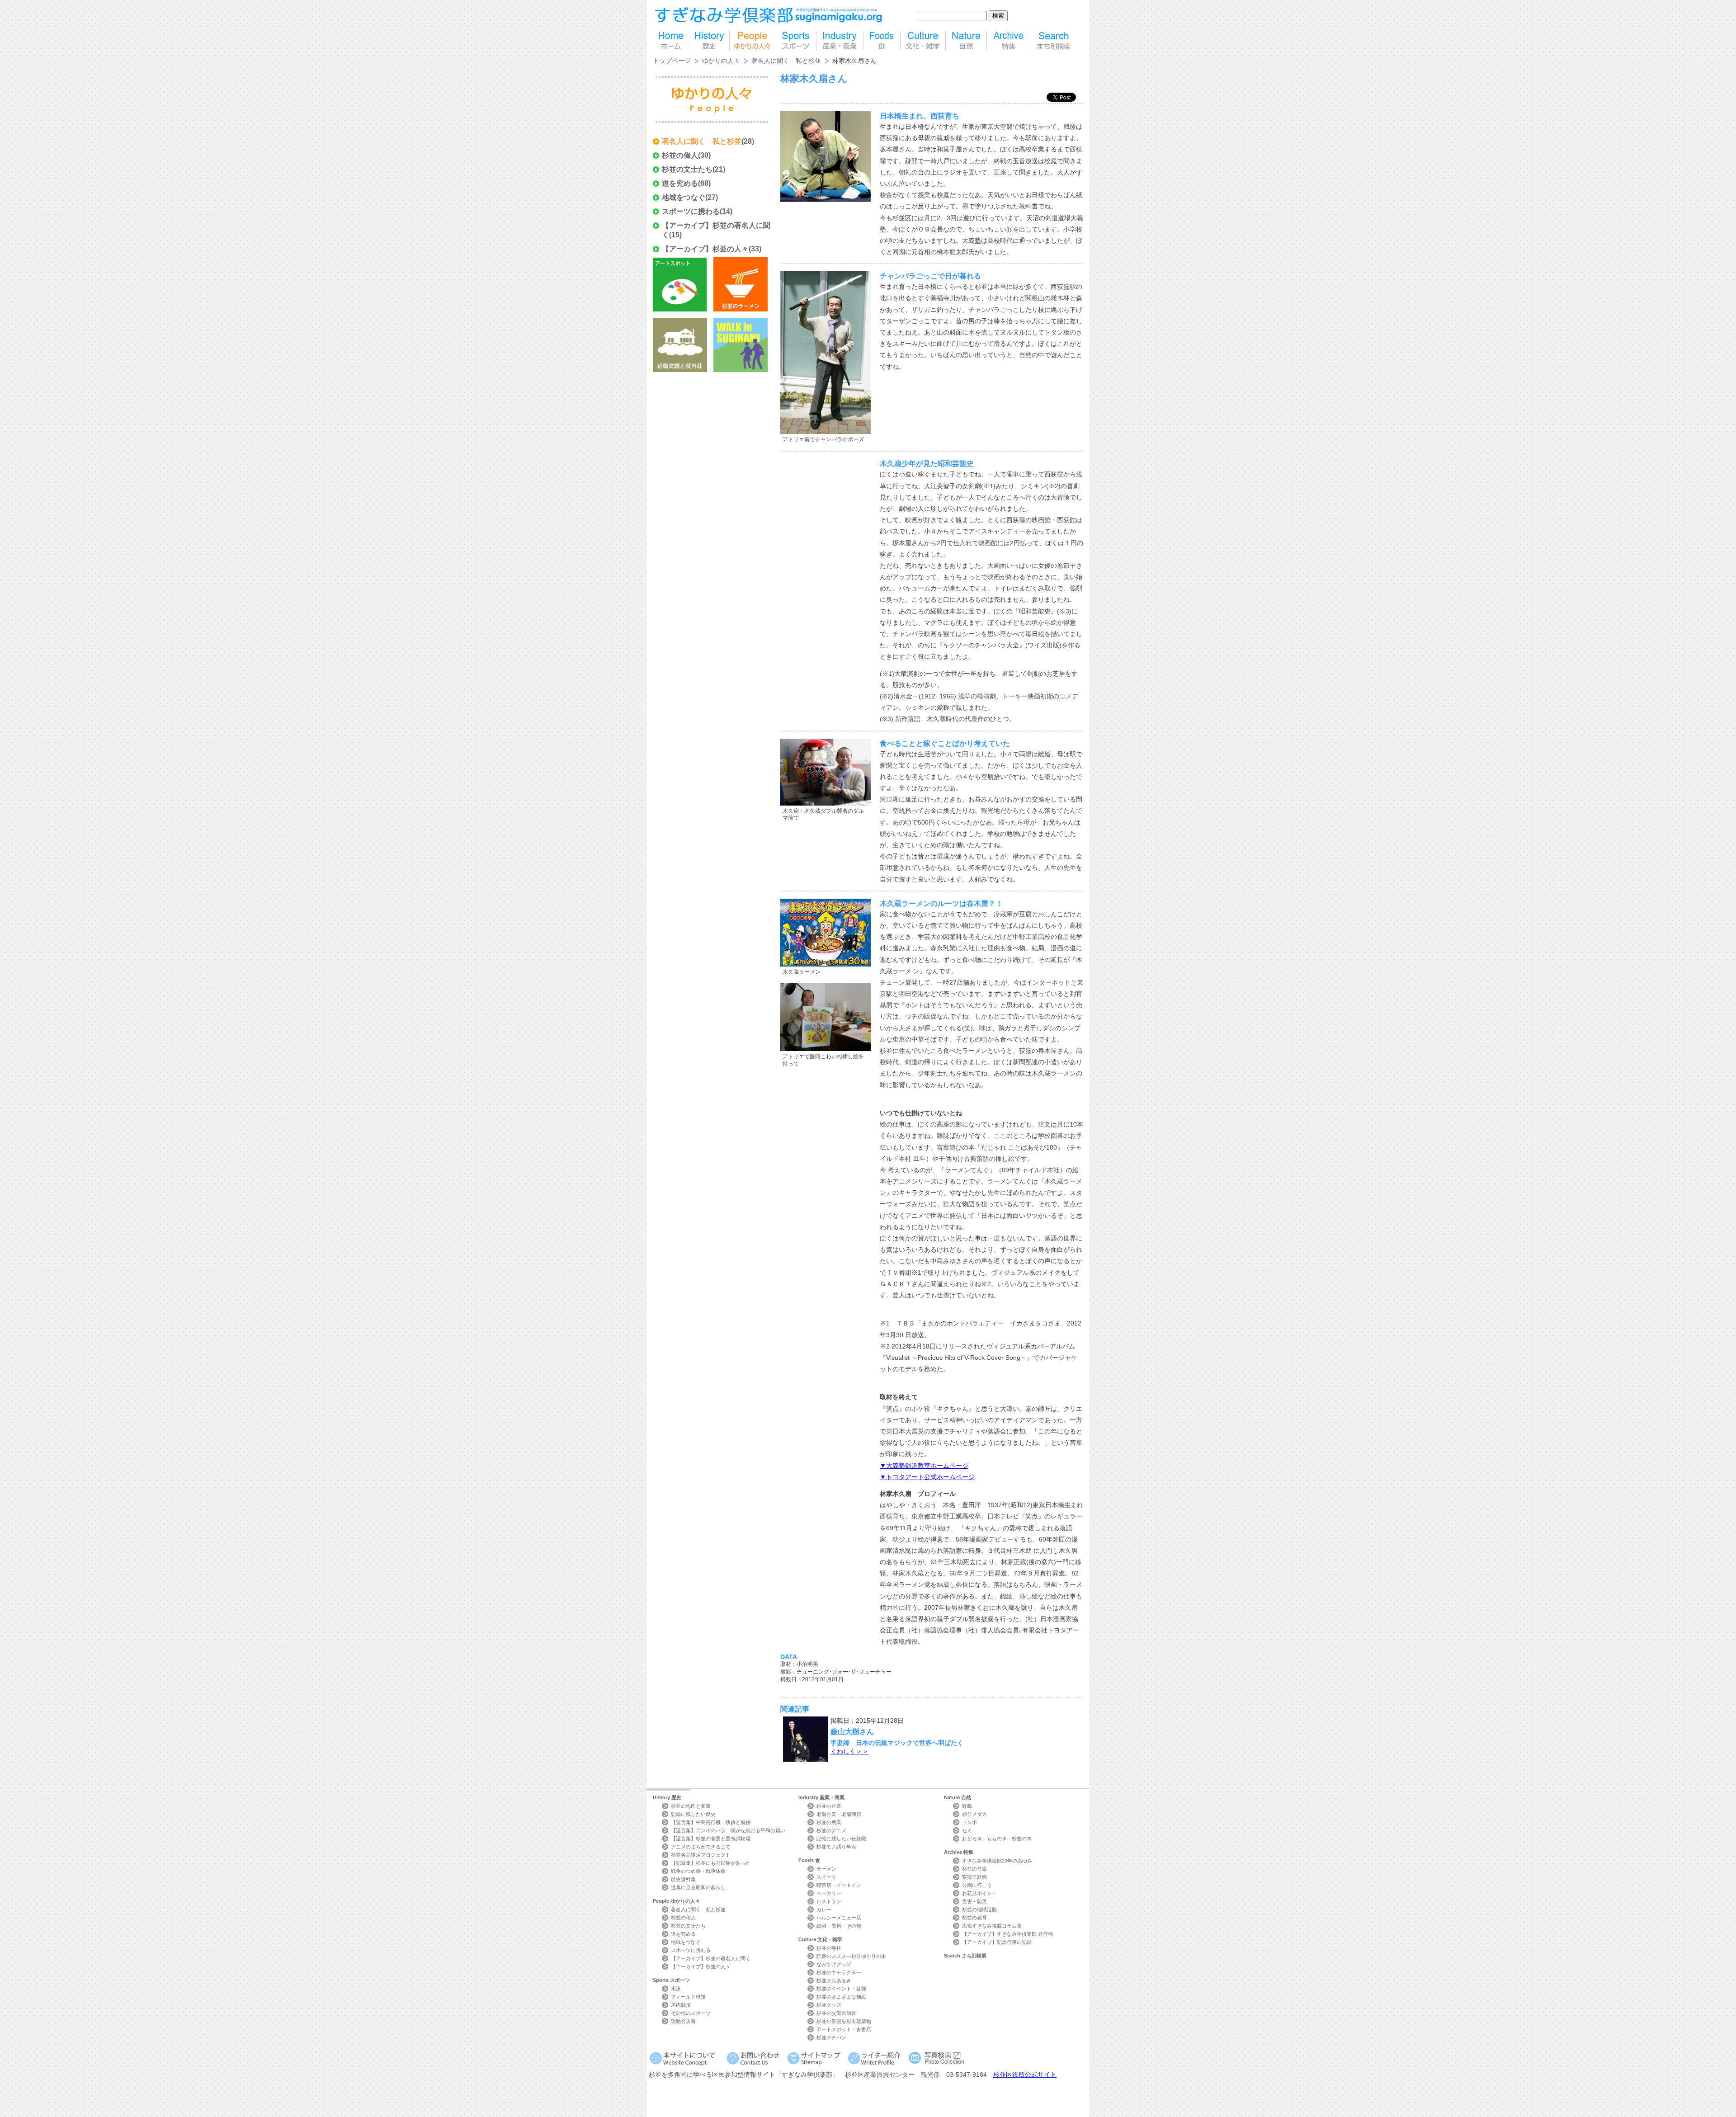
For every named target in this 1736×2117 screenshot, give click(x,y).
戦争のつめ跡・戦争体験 (698, 1871)
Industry (821, 1797)
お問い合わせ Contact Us (755, 2058)
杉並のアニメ (831, 1830)
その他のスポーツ (691, 2013)
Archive (959, 1852)
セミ (967, 1830)
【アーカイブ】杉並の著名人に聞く (711, 1958)
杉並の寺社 (829, 1948)
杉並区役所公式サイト (1025, 2075)
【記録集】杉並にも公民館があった (711, 1863)
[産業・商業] (840, 41)
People (677, 1901)
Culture (820, 1939)
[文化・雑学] (923, 41)
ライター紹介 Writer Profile (876, 2058)
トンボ (969, 1822)
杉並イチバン (831, 2037)
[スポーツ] (796, 41)
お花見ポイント (979, 1893)
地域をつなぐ (684, 197)
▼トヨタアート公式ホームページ (927, 1477)
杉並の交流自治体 (836, 2013)
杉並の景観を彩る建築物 (844, 2021)
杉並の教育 (974, 1918)
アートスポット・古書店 (844, 2029)
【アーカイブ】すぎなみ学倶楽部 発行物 (1007, 1934)
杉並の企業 (829, 1806)
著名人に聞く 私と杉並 (786, 61)
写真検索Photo (937, 2058)
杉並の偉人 (680, 155)
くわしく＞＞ (849, 1751)
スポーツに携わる (691, 211)
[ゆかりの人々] (753, 41)
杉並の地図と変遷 (691, 1806)
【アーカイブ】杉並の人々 (705, 249)
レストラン (829, 1901)
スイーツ (826, 1877)
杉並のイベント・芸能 (841, 1989)
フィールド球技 (688, 1997)
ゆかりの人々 (721, 61)
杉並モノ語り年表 (836, 1847)
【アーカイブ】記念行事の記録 (997, 1942)
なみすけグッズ (834, 1964)
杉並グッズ (829, 2005)
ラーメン (826, 1869)
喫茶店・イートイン (839, 1885)
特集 (1008, 41)
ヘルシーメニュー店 (839, 1918)
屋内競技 (681, 2005)
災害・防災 (974, 1901)
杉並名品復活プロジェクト (701, 1855)
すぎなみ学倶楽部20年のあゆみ (997, 1861)
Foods (809, 1860)
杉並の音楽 (974, 1869)
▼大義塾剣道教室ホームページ (924, 1466)
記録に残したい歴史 (693, 1814)
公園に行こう (977, 1885)
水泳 (676, 1989)
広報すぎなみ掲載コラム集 (992, 1926)
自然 (966, 41)
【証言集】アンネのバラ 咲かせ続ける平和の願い (728, 1830)
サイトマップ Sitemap (815, 2058)
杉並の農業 (829, 1822)
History (667, 1797)
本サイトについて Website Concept (686, 2058)
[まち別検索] (1054, 41)
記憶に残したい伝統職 (841, 1839)
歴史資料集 (683, 1879)
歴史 (710, 41)
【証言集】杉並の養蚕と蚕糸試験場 (711, 1839)
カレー (824, 1910)
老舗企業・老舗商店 (839, 1814)
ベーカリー (829, 1893)
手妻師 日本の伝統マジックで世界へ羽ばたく (897, 1743)
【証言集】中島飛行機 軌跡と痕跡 (711, 1822)
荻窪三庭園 (974, 1877)
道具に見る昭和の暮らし (698, 1887)
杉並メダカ (974, 1814)
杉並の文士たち (687, 169)
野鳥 (967, 1806)
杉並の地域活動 (979, 1910)
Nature (958, 1797)
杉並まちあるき (834, 1980)
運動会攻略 (683, 2021)
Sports (671, 1980)
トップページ (672, 61)
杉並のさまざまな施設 (841, 1997)
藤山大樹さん (852, 1731)
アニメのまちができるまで (701, 1847)
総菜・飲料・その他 (839, 1926)
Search (965, 1956)
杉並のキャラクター (839, 1972)
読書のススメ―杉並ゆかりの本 (851, 1956)
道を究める (680, 183)
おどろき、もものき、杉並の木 (997, 1839)
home (671, 41)
